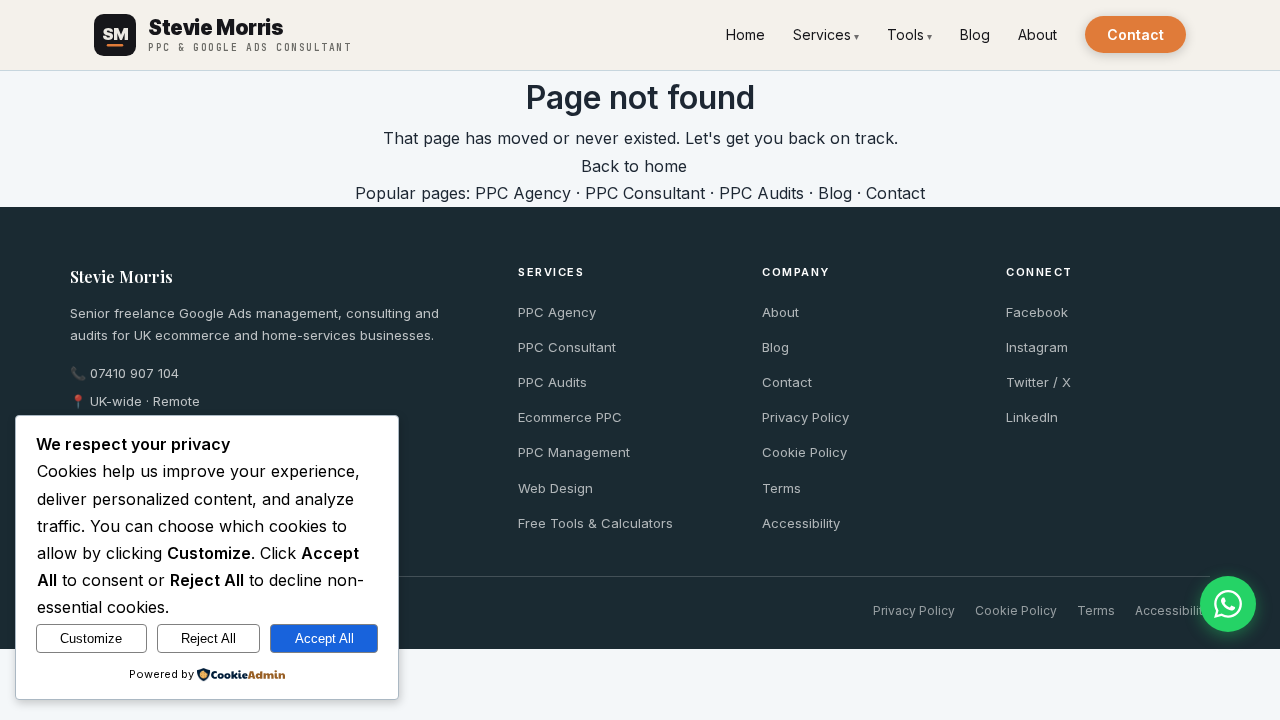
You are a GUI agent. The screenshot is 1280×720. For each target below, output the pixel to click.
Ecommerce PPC (570, 417)
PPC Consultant (645, 193)
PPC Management (574, 452)
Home (745, 34)
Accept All (324, 638)
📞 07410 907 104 (124, 373)
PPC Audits (761, 193)
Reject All (208, 638)
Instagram (1037, 347)
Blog (975, 34)
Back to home (634, 166)
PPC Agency (523, 193)
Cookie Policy (804, 452)
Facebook (1037, 312)
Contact (1135, 34)
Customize (91, 638)
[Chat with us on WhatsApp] (1228, 604)
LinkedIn (1032, 417)
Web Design (555, 488)
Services (822, 34)
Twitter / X (1038, 382)
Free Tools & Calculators (595, 523)
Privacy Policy (805, 417)
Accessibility (801, 523)
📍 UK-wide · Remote (135, 401)
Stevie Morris (121, 276)
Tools (905, 34)
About (1037, 34)
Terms (781, 488)
